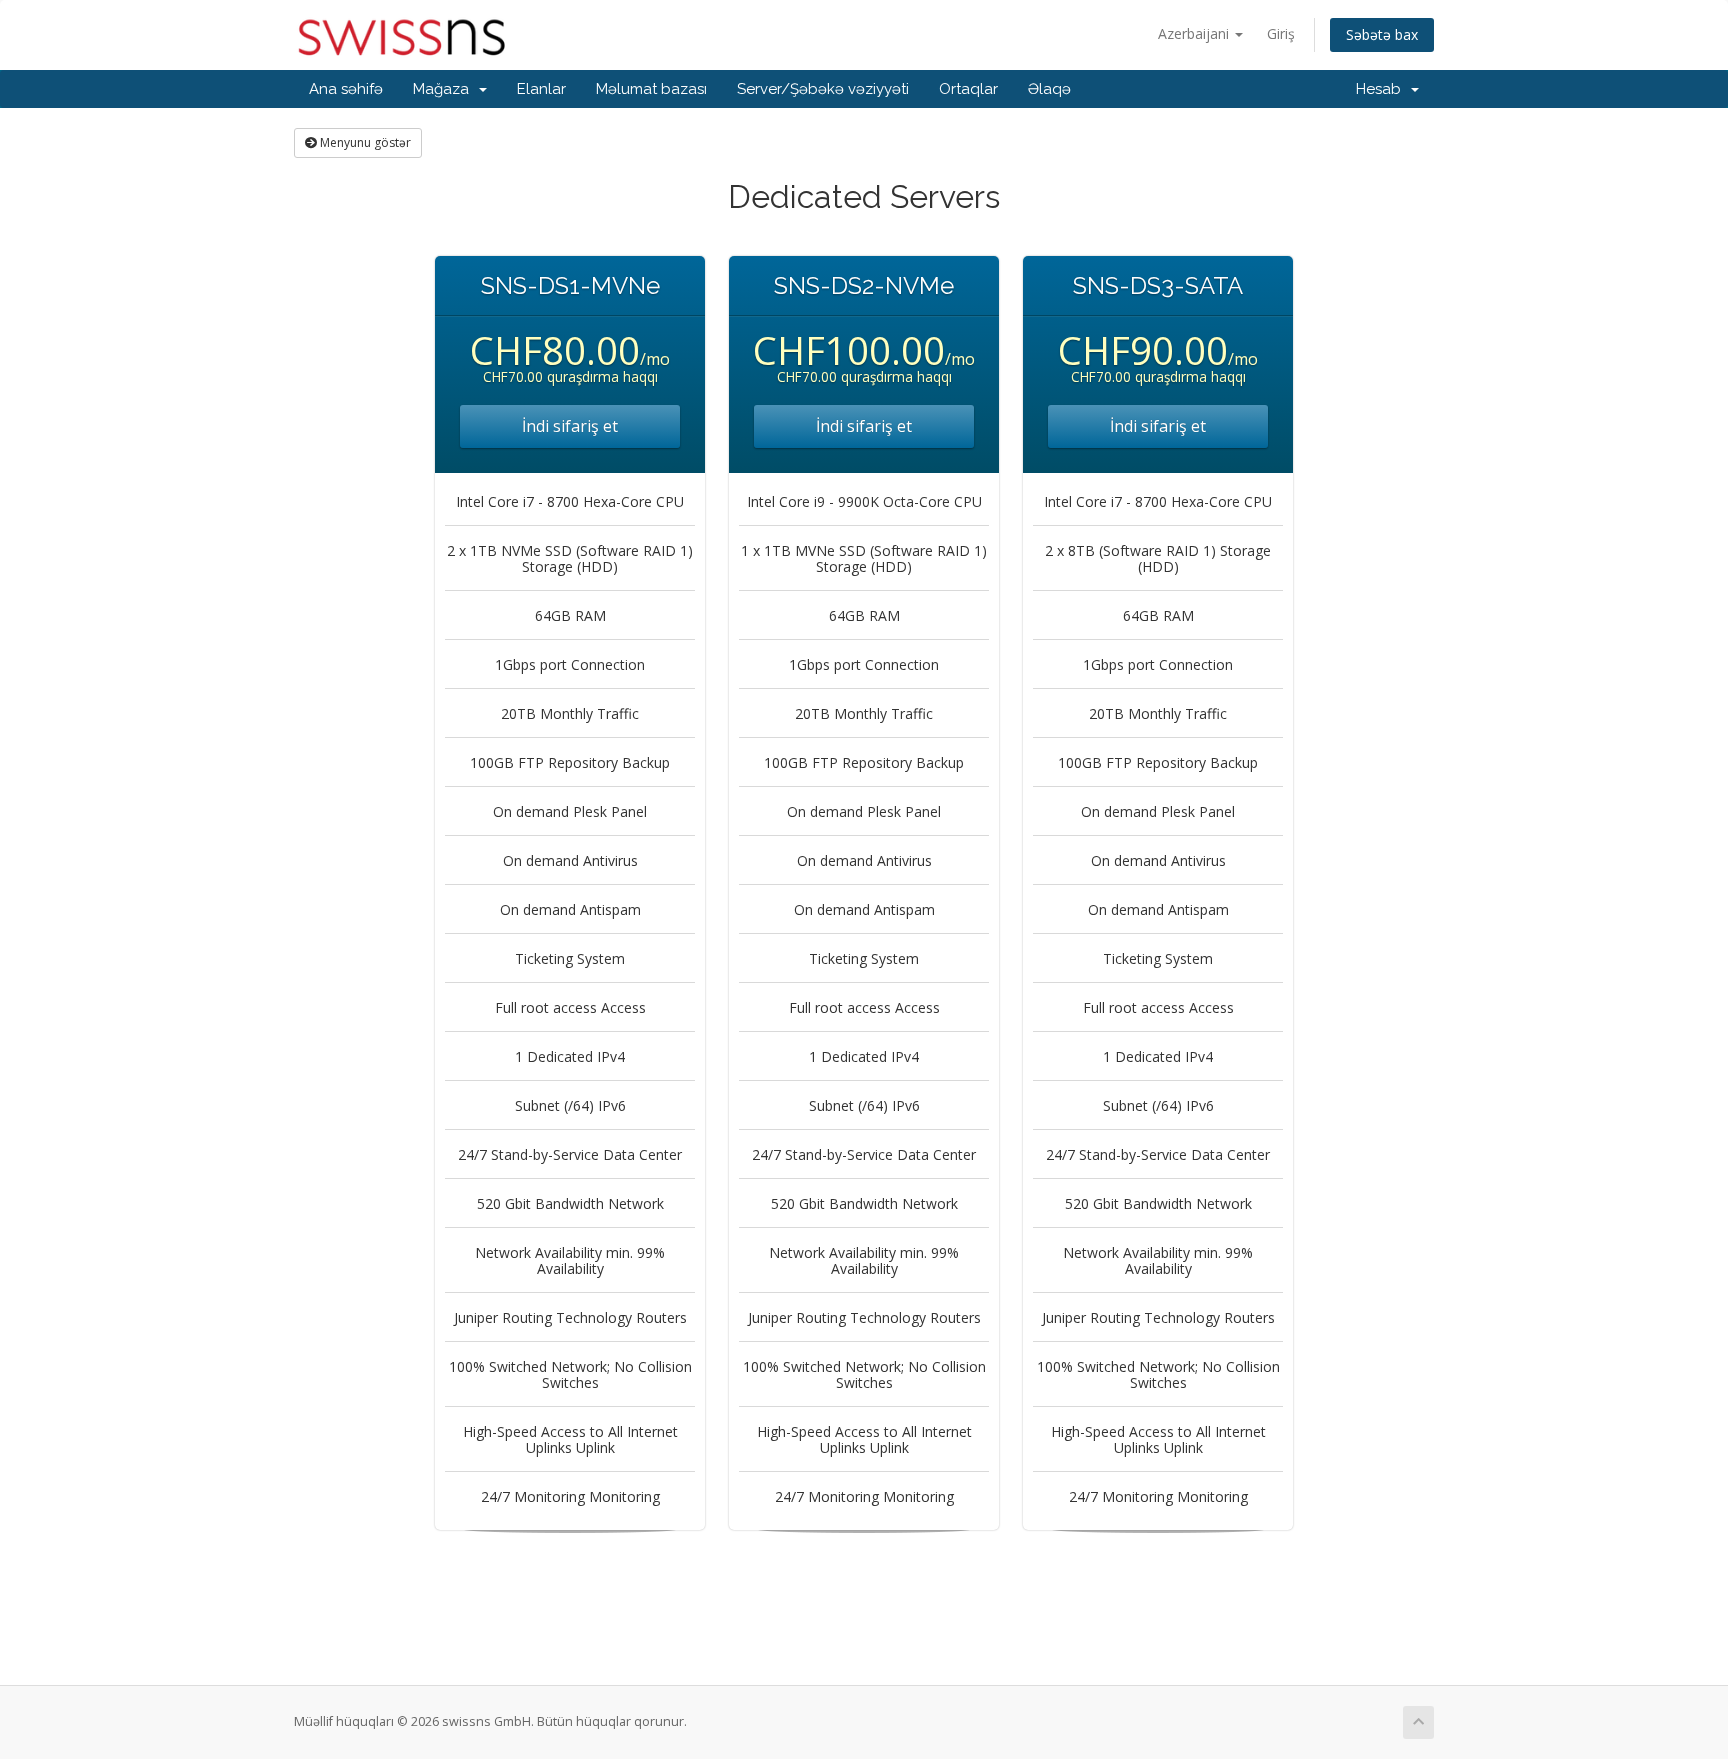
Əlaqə (1049, 89)
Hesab (1382, 89)
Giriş (1281, 33)
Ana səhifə (346, 89)
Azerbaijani (1195, 33)
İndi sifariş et (570, 426)
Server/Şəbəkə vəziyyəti (823, 89)
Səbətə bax (1382, 34)
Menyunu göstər (364, 142)
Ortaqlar (968, 89)
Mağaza (445, 89)
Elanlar (541, 89)
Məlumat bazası (651, 89)
